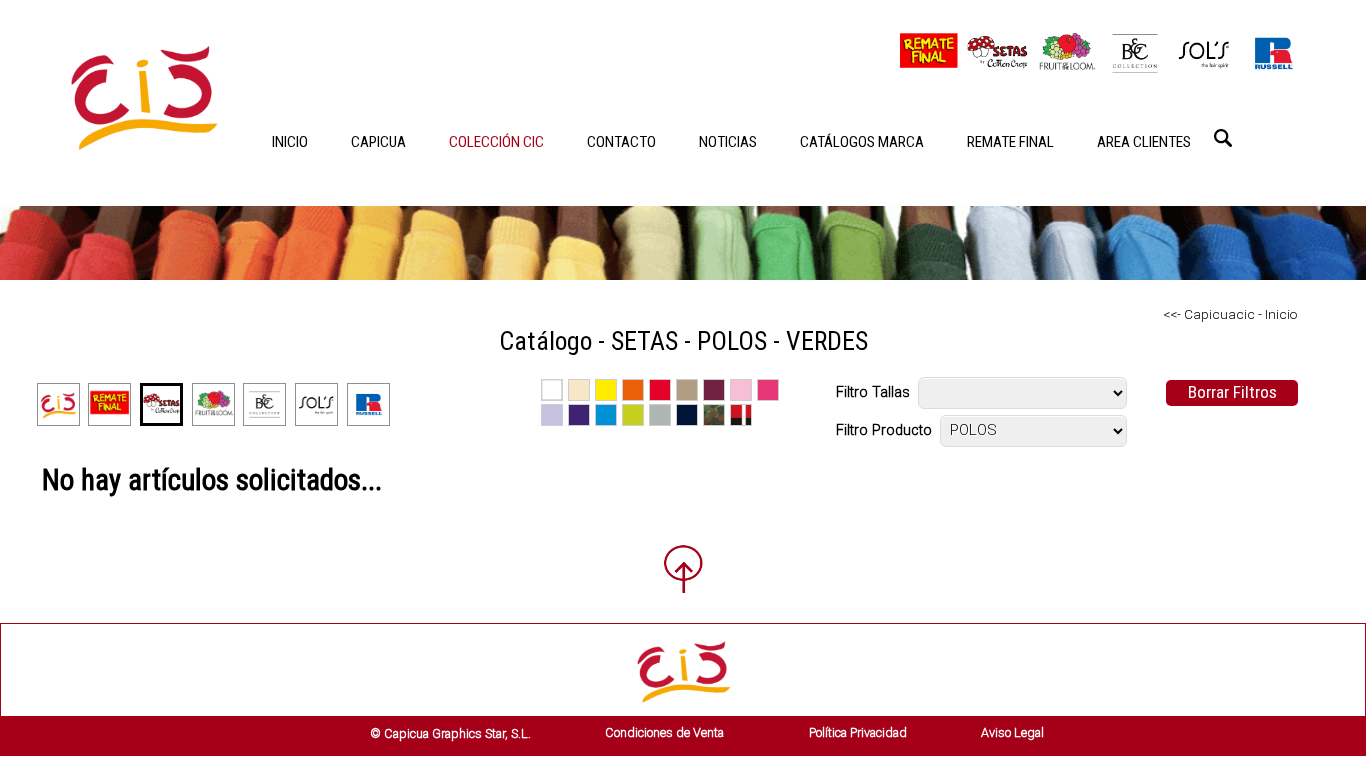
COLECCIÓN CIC (496, 142)
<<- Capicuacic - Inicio (1230, 314)
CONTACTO (621, 142)
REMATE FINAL (1010, 142)
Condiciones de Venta (664, 732)
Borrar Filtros (1232, 392)
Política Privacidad (858, 732)
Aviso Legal (1012, 732)
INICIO (290, 142)
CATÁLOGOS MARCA (862, 142)
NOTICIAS (728, 142)
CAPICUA (378, 142)
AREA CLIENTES (1144, 142)
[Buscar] (1223, 138)
